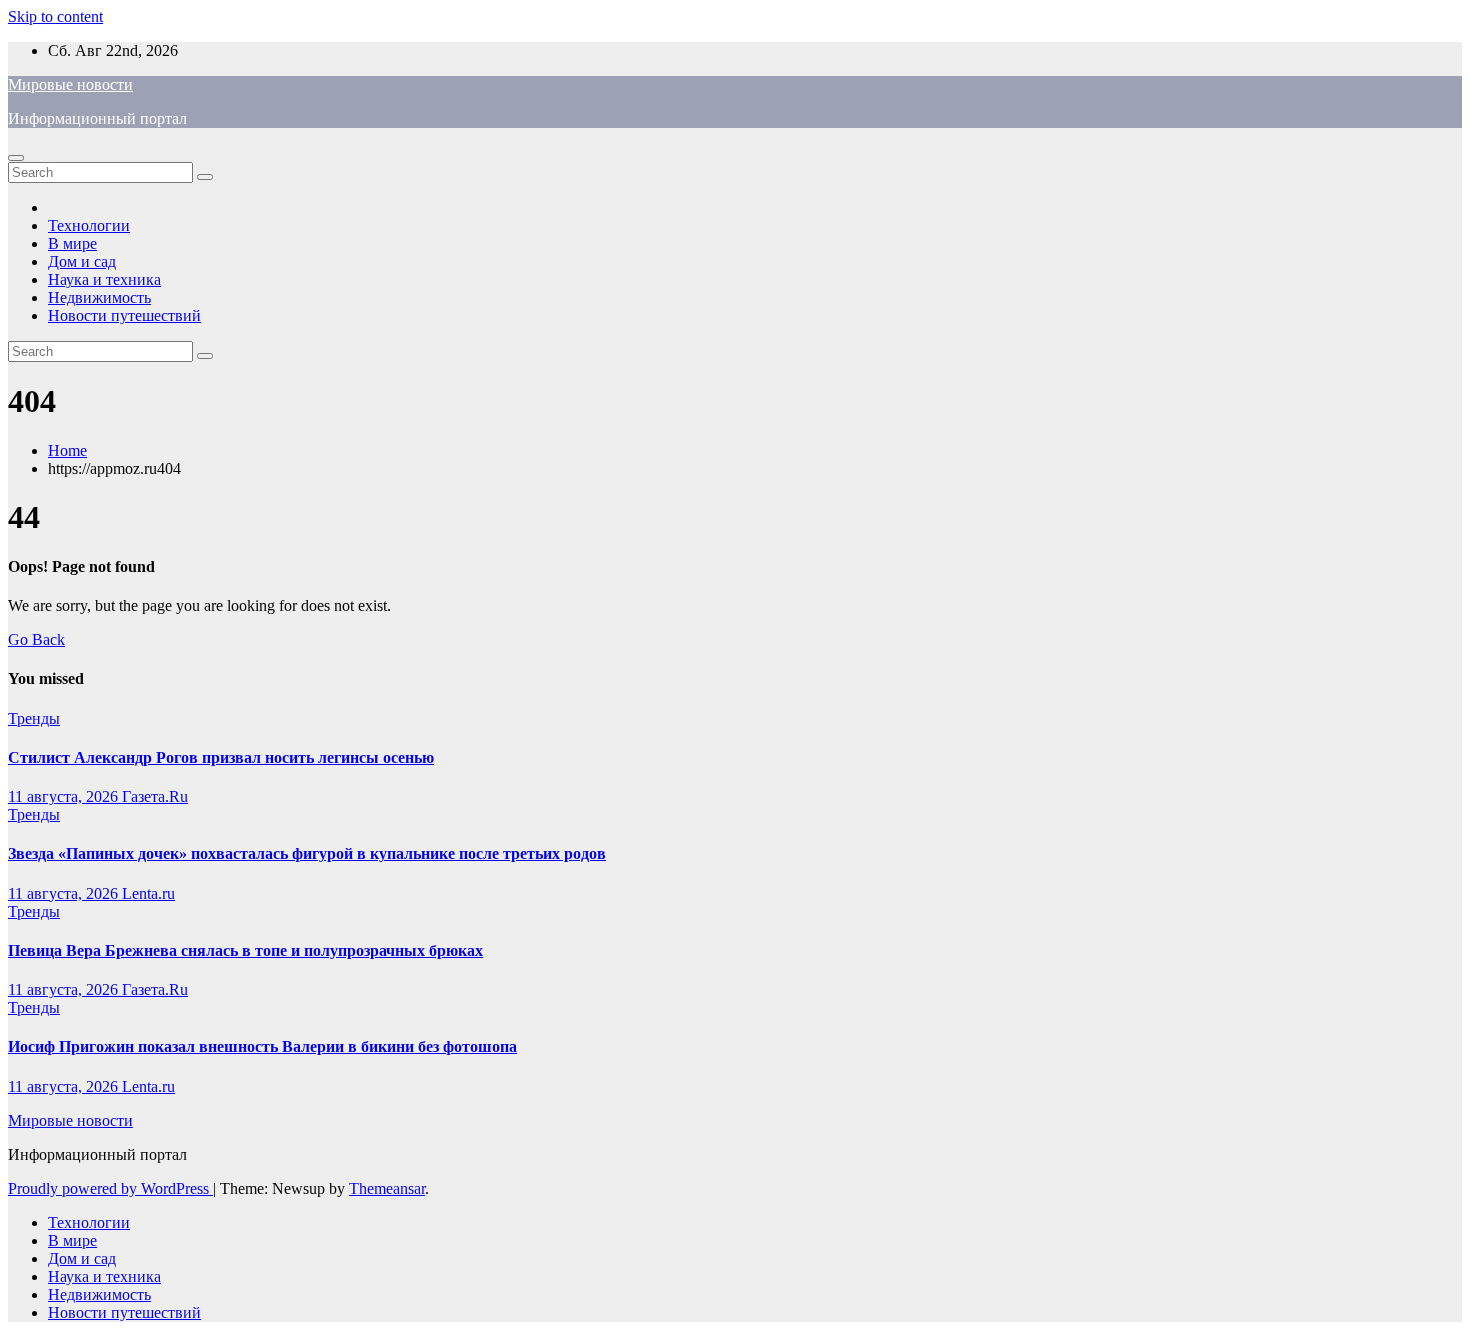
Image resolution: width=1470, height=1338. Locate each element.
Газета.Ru (155, 796)
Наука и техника (104, 279)
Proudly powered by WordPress (110, 1188)
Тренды (34, 718)
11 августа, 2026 (65, 796)
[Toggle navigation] (16, 158)
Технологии (89, 225)
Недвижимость (99, 297)
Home (67, 450)
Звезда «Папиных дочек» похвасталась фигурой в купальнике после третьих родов (307, 853)
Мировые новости (70, 84)
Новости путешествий (124, 315)
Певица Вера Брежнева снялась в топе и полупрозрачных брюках (245, 950)
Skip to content (55, 16)
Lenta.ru (148, 893)
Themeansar (387, 1188)
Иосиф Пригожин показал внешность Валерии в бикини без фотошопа (262, 1046)
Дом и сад (82, 261)
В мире (72, 243)
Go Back (36, 639)
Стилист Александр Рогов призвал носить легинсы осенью (221, 757)
